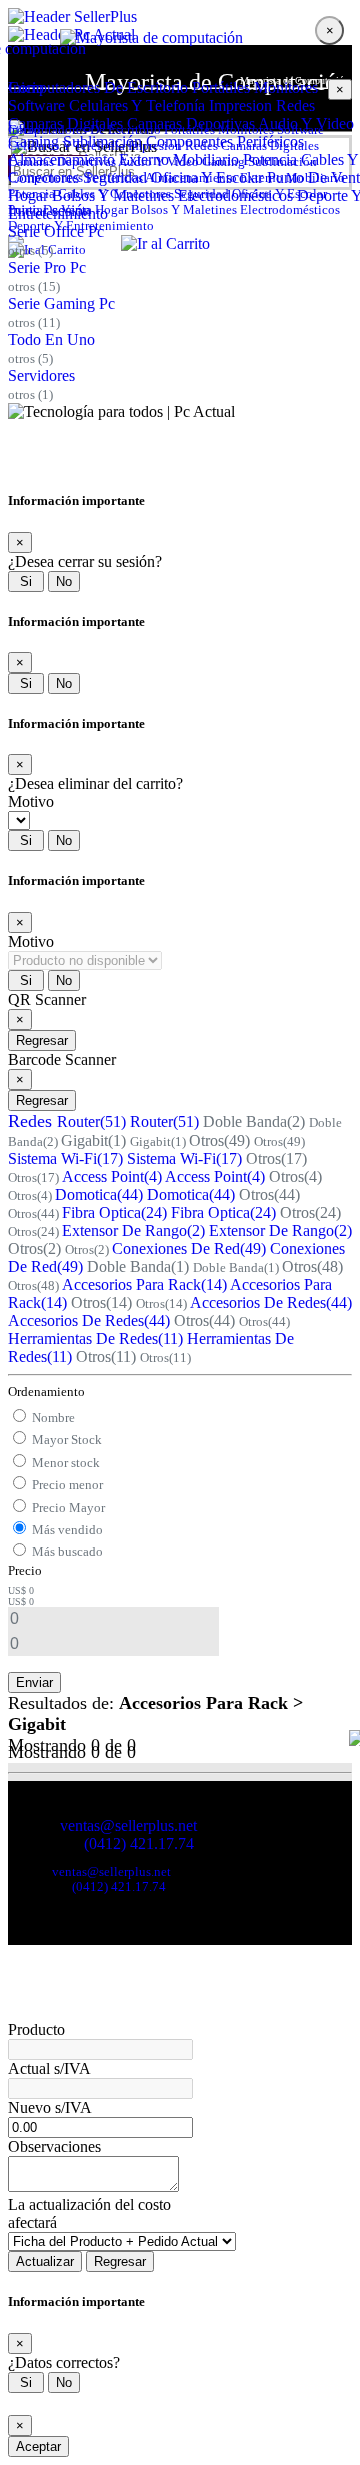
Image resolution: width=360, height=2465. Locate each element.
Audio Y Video (158, 161)
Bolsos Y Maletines (184, 209)
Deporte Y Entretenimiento (81, 225)
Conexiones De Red (189, 1248)
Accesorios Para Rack (144, 1284)
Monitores (286, 87)
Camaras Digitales (270, 145)
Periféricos (114, 177)
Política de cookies (247, 1859)
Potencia (31, 193)
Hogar (111, 209)
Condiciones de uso (54, 1859)
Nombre (53, 1417)
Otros (219, 1140)
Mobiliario (315, 177)
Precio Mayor (68, 1507)
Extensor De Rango (133, 1230)
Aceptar (38, 2446)
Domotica (99, 1194)
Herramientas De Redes (95, 1338)
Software (36, 105)
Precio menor (67, 1484)
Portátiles (221, 87)
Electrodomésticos (290, 209)
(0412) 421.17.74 (139, 1843)
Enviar (34, 1682)
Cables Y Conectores (114, 193)
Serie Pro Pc (47, 267)
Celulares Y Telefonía (137, 105)
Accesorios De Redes (271, 1302)
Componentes (45, 177)
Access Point (112, 1176)
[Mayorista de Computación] (180, 17)
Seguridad (201, 193)
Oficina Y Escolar (279, 193)
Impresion (240, 105)
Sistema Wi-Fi (65, 1158)
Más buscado (67, 1551)
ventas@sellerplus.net (128, 1825)
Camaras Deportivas (62, 161)
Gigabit (93, 1140)
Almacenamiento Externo (214, 177)
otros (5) (30, 250)
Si (26, 581)
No (64, 581)
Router (91, 1121)
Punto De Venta (50, 209)
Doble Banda (254, 1121)
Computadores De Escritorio (98, 87)
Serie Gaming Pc (61, 303)
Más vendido (67, 1529)
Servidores (41, 375)
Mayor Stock (67, 1439)
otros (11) (34, 322)
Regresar (42, 1040)
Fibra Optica (114, 1212)
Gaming (223, 161)
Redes (295, 105)
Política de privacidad (152, 1859)
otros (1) (30, 394)
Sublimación (282, 161)
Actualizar (45, 2261)
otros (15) (34, 286)
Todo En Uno (51, 339)
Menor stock (66, 1462)
